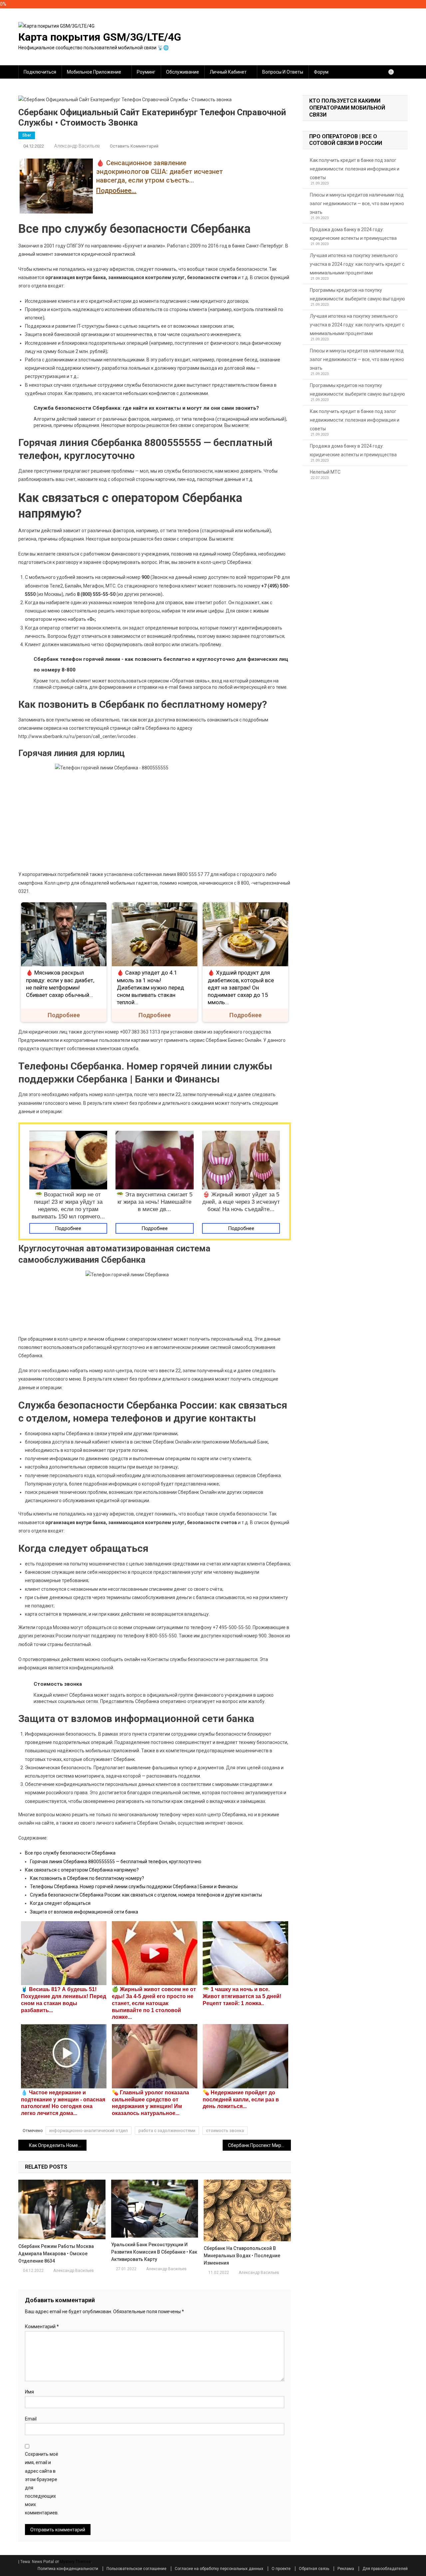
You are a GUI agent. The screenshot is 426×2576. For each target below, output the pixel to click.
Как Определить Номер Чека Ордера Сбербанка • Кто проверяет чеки (58, 2145)
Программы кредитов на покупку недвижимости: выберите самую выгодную (357, 294)
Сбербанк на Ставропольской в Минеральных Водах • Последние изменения (242, 2256)
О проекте (281, 2569)
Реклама (346, 2569)
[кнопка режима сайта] (394, 72)
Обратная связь (314, 2569)
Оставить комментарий (134, 146)
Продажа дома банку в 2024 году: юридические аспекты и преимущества (353, 234)
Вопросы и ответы (283, 72)
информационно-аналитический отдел (89, 2131)
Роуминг (146, 72)
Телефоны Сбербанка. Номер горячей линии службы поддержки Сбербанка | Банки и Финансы (134, 1887)
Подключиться (40, 72)
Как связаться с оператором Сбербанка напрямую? (82, 1870)
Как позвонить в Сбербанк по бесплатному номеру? (87, 1878)
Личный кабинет (228, 72)
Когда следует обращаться (60, 1903)
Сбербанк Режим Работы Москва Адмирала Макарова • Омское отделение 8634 (56, 2254)
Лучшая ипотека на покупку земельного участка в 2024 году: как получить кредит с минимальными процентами (357, 264)
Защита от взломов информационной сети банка (84, 1912)
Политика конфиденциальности (68, 2569)
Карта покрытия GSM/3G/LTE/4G (100, 37)
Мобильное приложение (94, 72)
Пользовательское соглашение (136, 2569)
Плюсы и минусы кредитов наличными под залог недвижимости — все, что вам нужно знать (357, 204)
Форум (321, 72)
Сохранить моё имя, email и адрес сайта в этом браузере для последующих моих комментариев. (42, 2483)
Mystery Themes (75, 2562)
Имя (29, 2392)
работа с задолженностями (167, 2131)
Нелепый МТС (325, 472)
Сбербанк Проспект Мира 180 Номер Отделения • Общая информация (259, 2145)
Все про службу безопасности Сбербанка (70, 1853)
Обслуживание (183, 72)
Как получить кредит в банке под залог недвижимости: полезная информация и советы (355, 169)
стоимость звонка (225, 2131)
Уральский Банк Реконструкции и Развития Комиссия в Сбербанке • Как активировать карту (154, 2252)
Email (31, 2419)
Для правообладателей (385, 2569)
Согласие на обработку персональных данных (219, 2569)
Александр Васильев (77, 146)
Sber (27, 135)
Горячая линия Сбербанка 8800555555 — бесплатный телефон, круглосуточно (116, 1862)
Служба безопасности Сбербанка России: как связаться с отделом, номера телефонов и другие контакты (146, 1895)
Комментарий (42, 2327)
